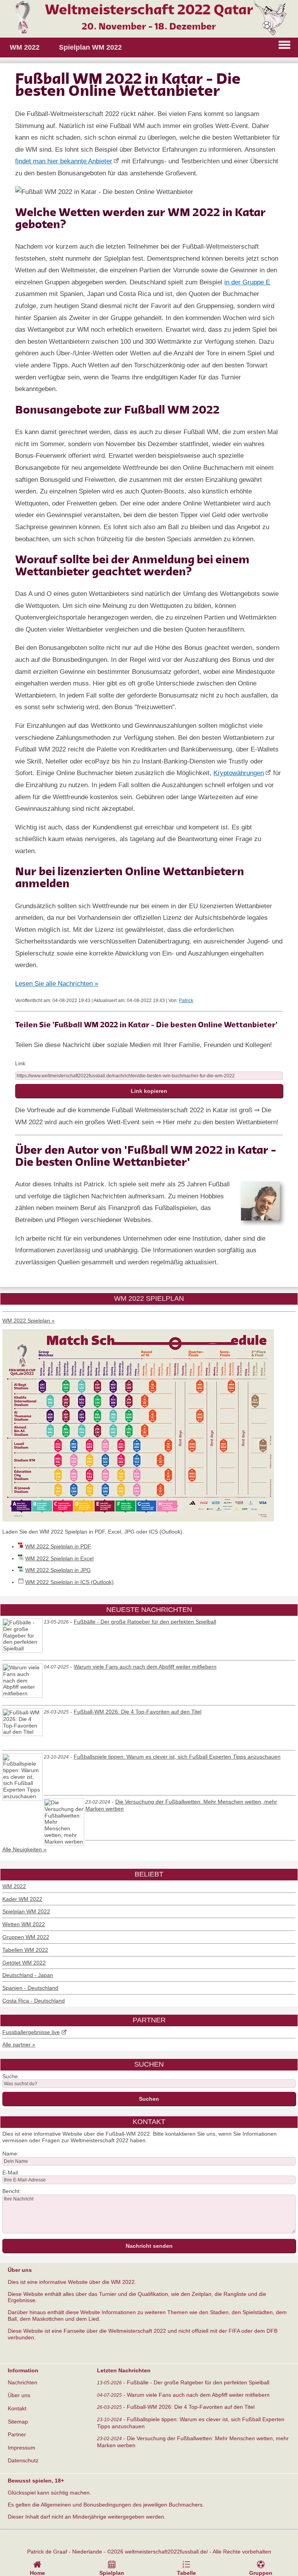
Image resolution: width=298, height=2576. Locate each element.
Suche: (11, 2076)
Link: (21, 1063)
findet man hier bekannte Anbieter (64, 161)
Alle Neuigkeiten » (24, 1849)
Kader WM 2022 (22, 1899)
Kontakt (17, 2408)
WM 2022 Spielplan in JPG (58, 1570)
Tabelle (186, 2573)
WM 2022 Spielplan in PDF (58, 1546)
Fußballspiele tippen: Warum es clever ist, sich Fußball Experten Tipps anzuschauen (177, 1757)
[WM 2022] (149, 34)
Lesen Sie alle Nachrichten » (57, 984)
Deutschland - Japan (28, 1975)
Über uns (19, 2395)
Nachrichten (23, 2382)
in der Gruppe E (247, 282)
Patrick (186, 1001)
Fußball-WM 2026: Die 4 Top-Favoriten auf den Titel (138, 1712)
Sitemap (18, 2422)
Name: (10, 2154)
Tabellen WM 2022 (25, 1950)
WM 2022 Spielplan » (29, 1321)
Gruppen (261, 2573)
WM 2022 (14, 1886)
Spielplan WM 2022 (26, 1911)
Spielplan (112, 2573)
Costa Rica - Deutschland (34, 2001)
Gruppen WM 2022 (26, 1937)
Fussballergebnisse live (31, 2032)
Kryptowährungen (239, 773)
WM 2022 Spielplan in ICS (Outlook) (69, 1582)
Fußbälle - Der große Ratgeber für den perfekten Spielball (145, 1622)
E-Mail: (11, 2173)
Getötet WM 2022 (24, 1963)
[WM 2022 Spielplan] (138, 1520)
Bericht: (12, 2191)
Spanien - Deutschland (30, 1988)
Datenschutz (23, 2460)
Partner (17, 2434)
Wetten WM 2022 (24, 1924)
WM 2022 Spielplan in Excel (59, 1558)
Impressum (22, 2448)
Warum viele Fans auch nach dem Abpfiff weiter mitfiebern (145, 1667)
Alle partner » (19, 2045)
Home (37, 2573)
